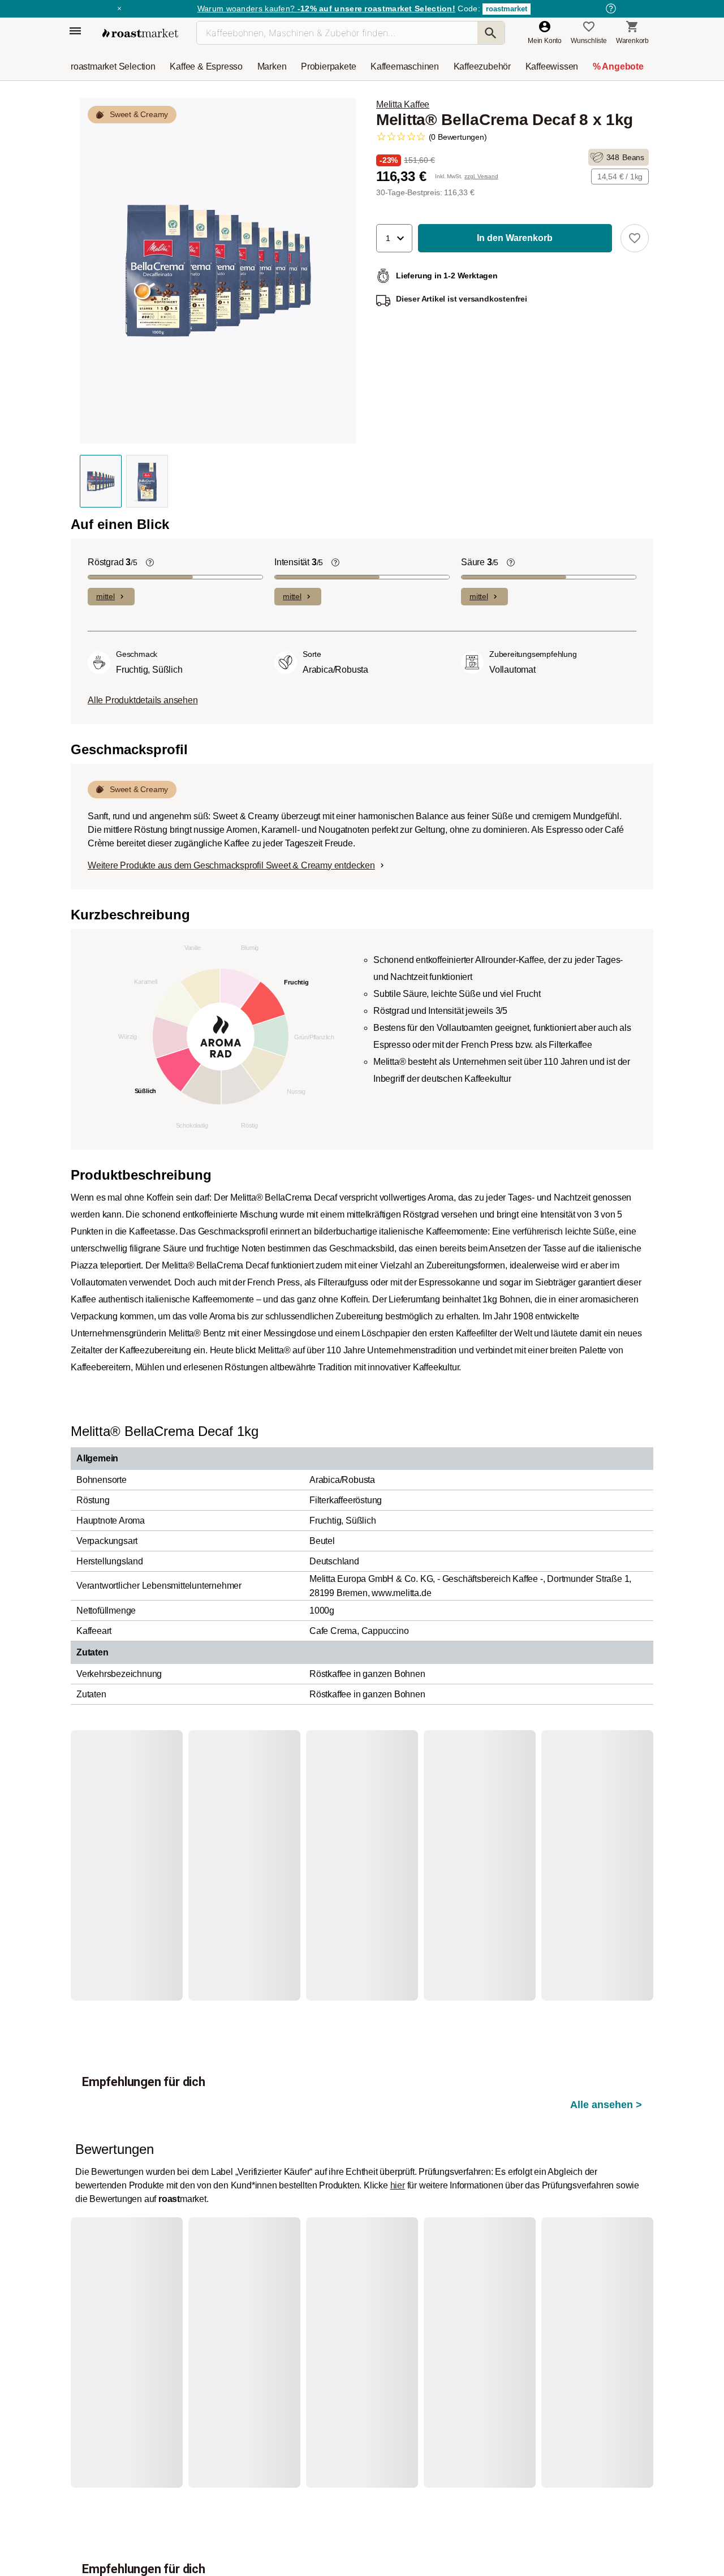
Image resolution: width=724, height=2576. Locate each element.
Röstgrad (113, 562)
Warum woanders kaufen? (326, 8)
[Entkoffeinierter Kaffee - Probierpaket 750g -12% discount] (347, 2281)
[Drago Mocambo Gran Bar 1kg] (347, 1859)
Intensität (299, 562)
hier (398, 2120)
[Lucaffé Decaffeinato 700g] (235, 2281)
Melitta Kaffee (403, 104)
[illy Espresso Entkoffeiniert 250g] (124, 2281)
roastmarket (507, 9)
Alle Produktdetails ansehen (143, 700)
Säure (480, 562)
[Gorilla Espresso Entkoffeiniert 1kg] (458, 2281)
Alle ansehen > (606, 1787)
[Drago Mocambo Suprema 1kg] (570, 1859)
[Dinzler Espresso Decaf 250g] (570, 2281)
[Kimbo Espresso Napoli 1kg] (458, 1859)
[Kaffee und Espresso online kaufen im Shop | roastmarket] (140, 33)
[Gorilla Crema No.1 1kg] (235, 1859)
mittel (105, 596)
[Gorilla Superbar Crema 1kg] (124, 1859)
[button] (394, 238)
